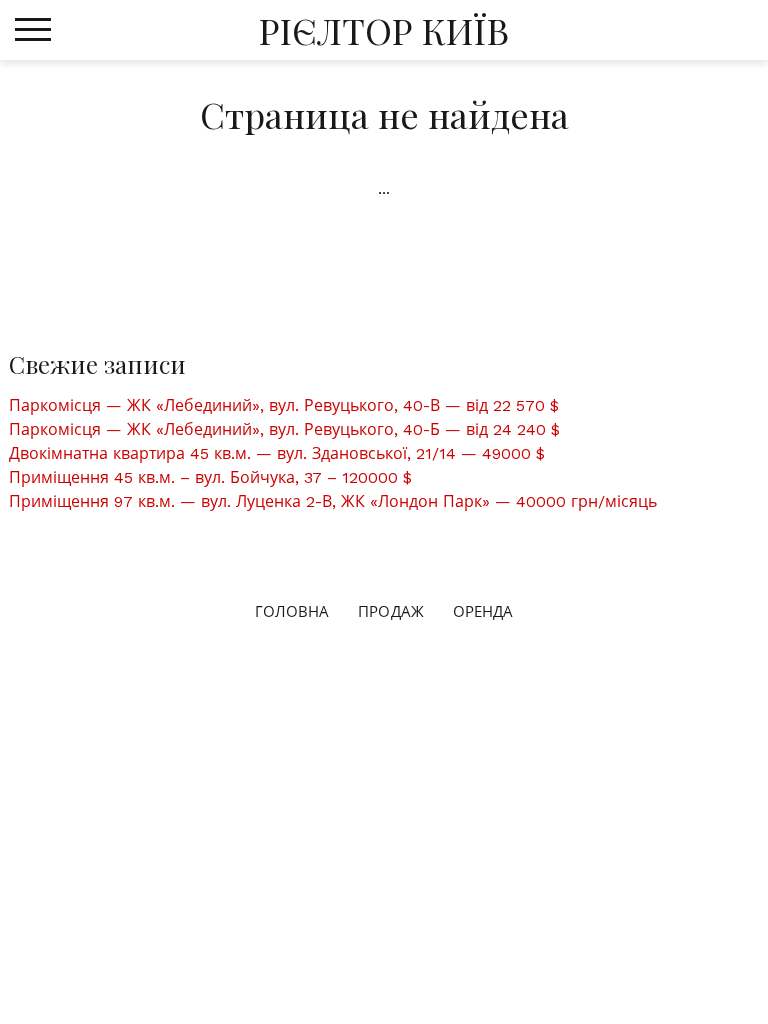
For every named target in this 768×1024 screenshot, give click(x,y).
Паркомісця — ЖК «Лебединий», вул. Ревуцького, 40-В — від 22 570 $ (284, 405)
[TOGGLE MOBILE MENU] (33, 30)
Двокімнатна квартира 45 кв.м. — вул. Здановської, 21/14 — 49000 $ (277, 453)
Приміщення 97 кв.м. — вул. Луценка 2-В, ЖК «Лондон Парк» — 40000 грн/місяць (333, 501)
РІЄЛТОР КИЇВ (384, 30)
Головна (292, 612)
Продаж (391, 612)
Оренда (483, 612)
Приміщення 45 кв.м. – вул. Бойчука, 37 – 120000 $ (210, 477)
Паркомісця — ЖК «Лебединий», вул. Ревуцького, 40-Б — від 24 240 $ (284, 429)
